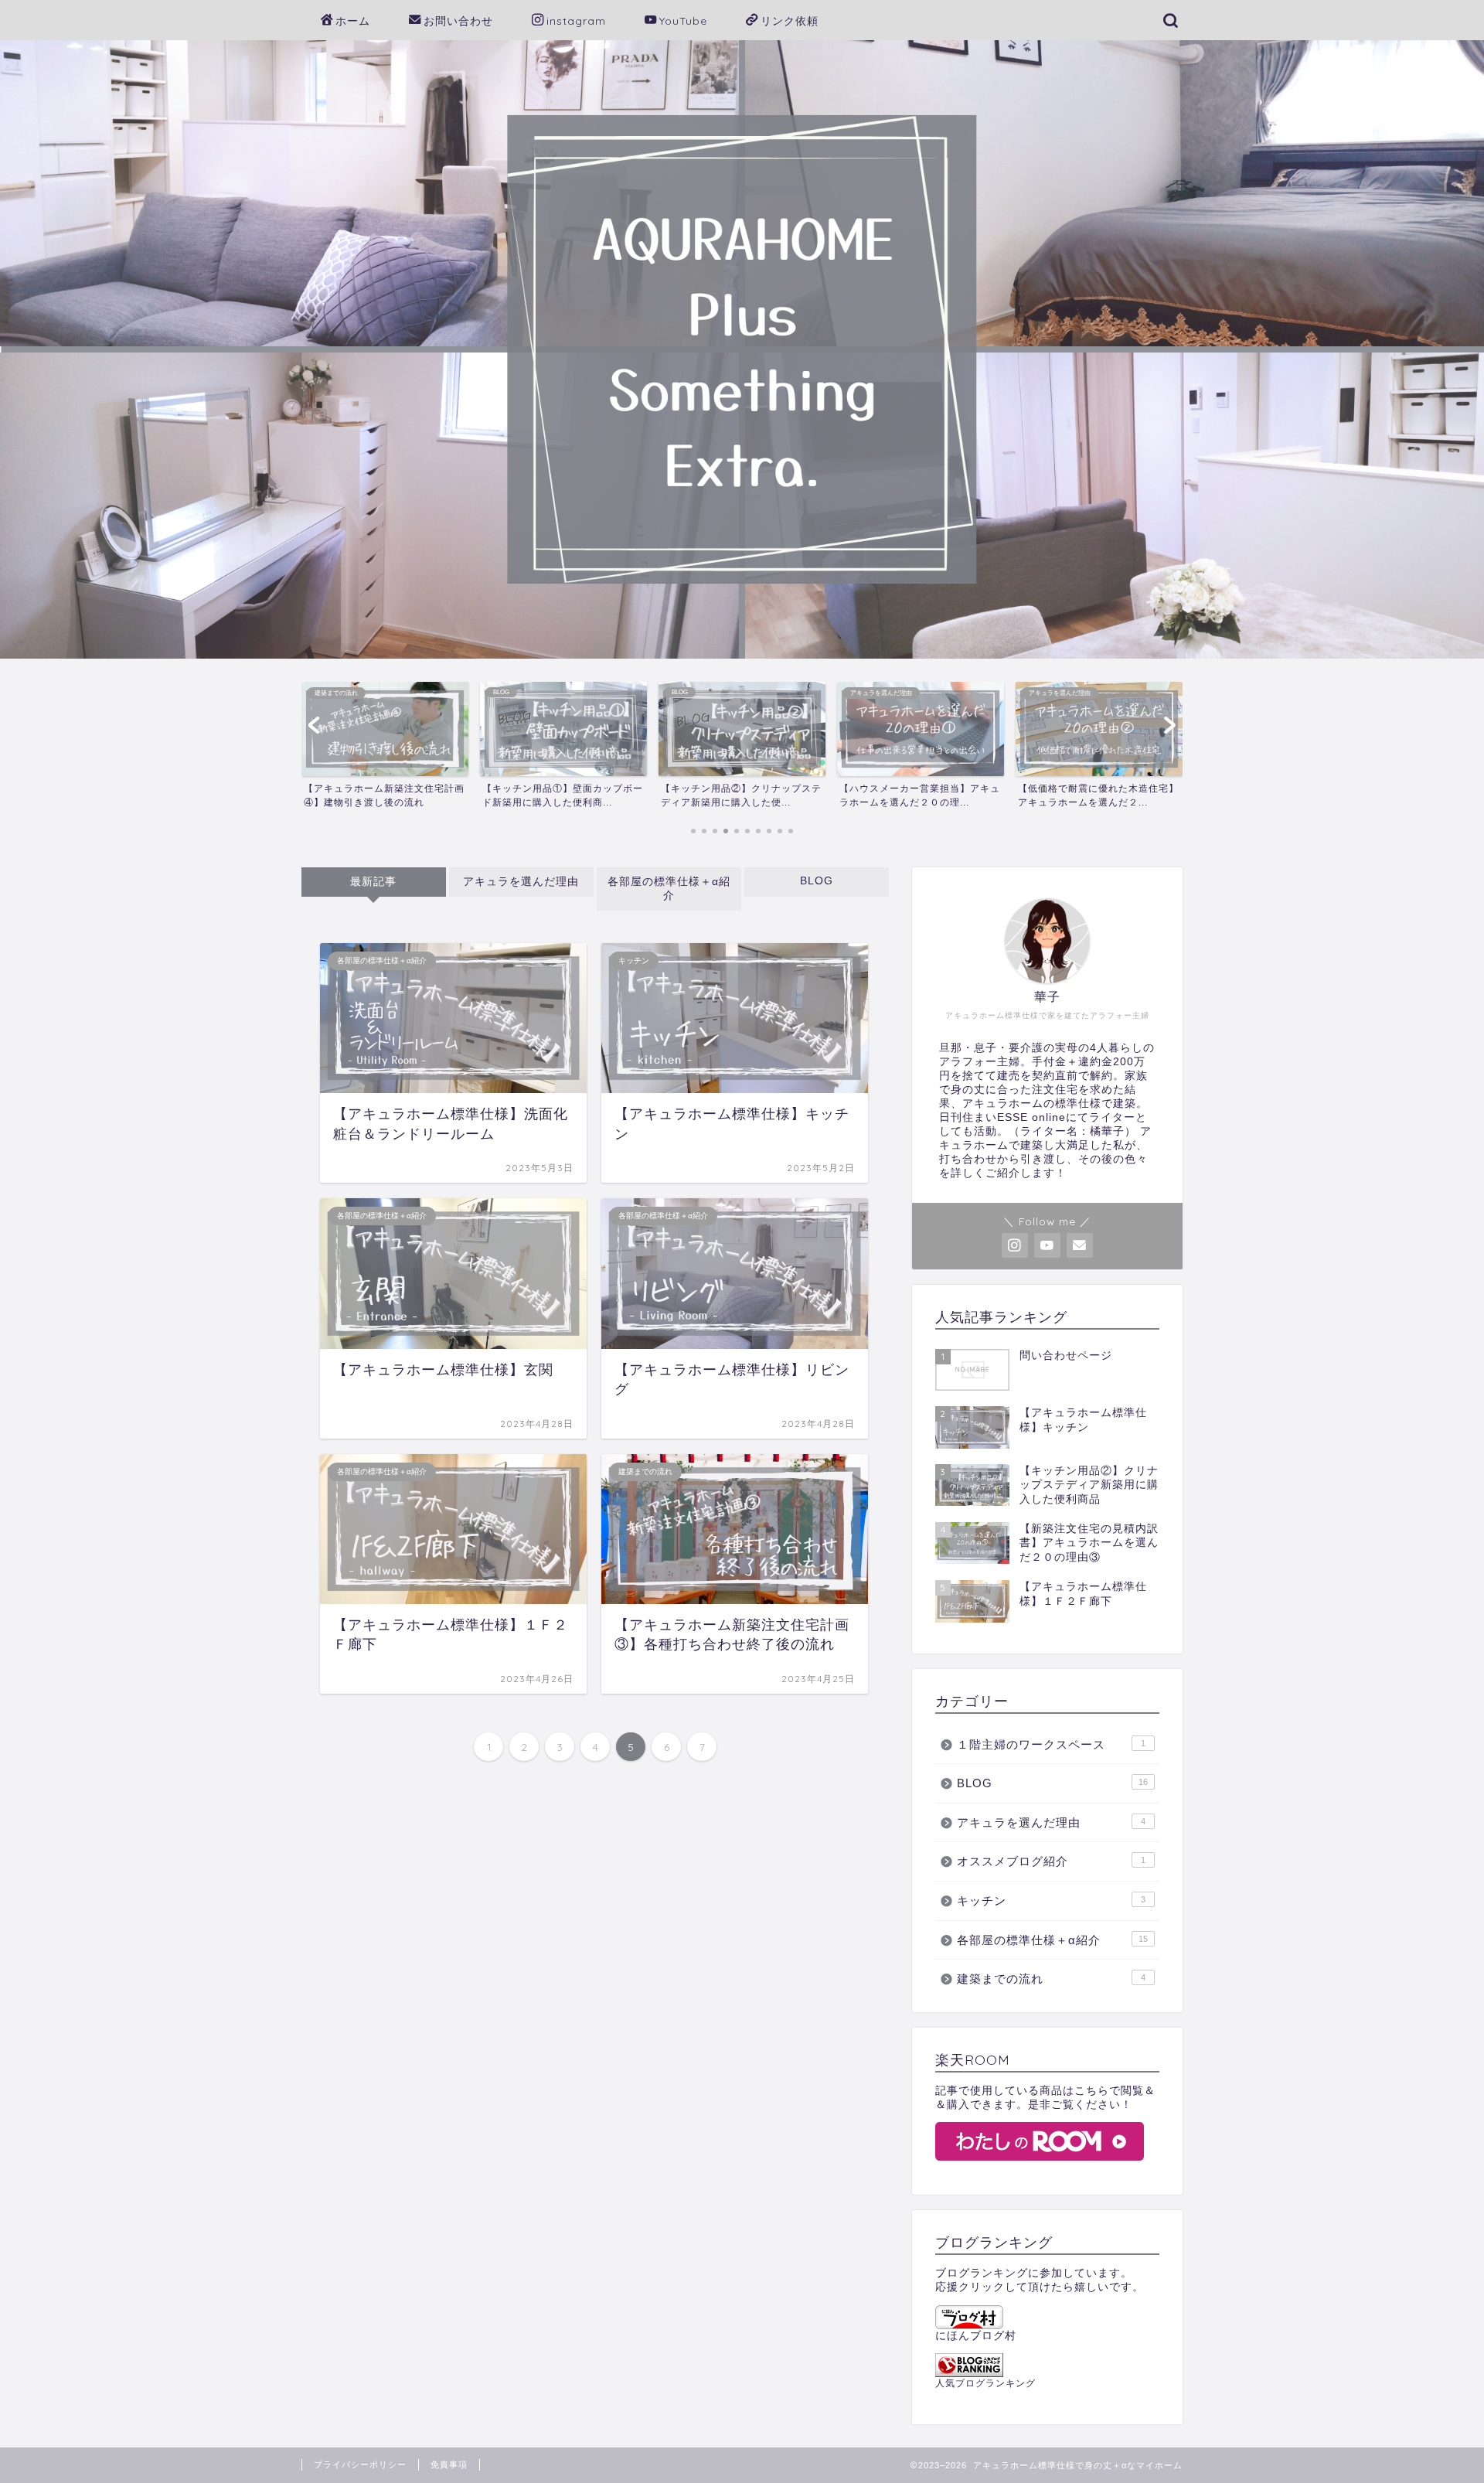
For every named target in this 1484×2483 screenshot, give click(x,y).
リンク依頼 (790, 21)
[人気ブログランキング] (1047, 2365)
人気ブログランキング (985, 2383)
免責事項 (449, 2464)
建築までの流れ (1051, 1979)
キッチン (1051, 1901)
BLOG (817, 881)
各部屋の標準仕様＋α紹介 (669, 889)
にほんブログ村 (976, 2336)
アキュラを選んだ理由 (521, 882)
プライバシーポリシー (360, 2464)
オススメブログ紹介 (1051, 1861)
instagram (576, 21)
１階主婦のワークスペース (1051, 1744)
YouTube (683, 21)
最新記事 (373, 882)
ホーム (353, 21)
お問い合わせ (458, 21)
